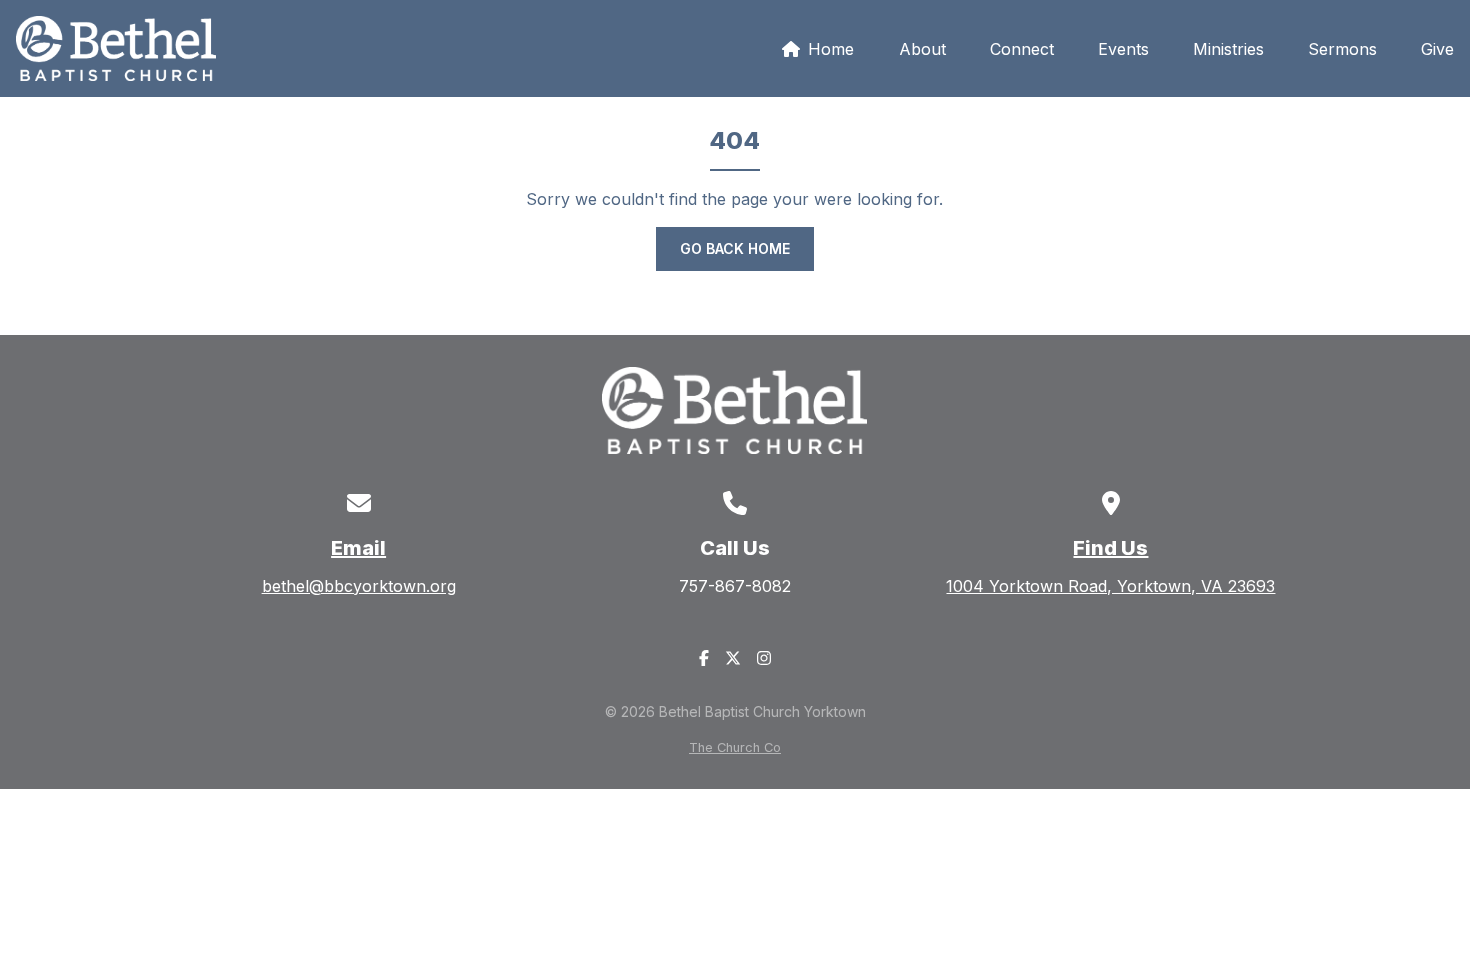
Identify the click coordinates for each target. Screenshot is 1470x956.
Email (358, 548)
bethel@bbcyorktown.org (359, 586)
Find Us (1110, 548)
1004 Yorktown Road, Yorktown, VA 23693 (1110, 586)
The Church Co (735, 747)
